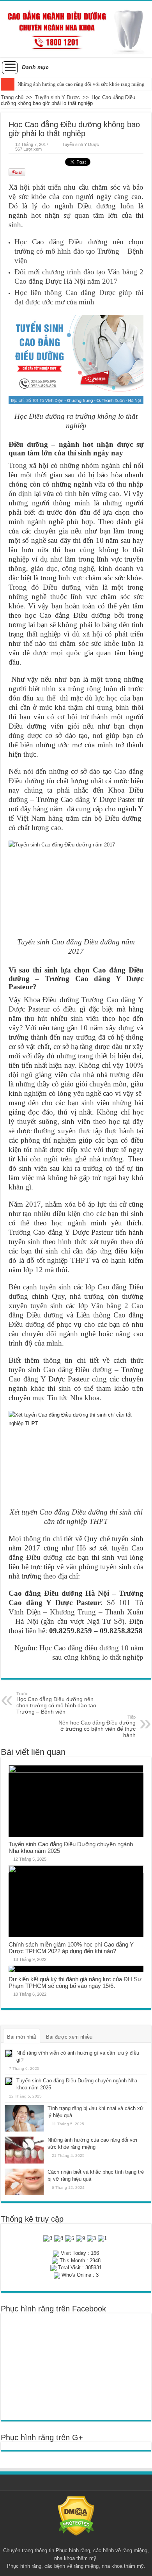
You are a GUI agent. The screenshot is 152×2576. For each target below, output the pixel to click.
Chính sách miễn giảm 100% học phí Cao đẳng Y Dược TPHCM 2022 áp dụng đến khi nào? (71, 1948)
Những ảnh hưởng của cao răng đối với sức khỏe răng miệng (81, 84)
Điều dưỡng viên (70, 587)
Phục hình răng (73, 2550)
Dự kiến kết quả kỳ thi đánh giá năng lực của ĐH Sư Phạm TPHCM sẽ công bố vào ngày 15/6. (75, 1982)
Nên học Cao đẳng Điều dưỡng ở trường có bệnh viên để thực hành (97, 1726)
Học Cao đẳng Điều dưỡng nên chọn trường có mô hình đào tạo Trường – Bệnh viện (79, 251)
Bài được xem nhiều (69, 2037)
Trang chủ (12, 97)
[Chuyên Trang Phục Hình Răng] (76, 29)
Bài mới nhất (22, 2037)
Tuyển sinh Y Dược (57, 97)
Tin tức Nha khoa (73, 1398)
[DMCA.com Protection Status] (76, 2516)
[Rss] (76, 2541)
